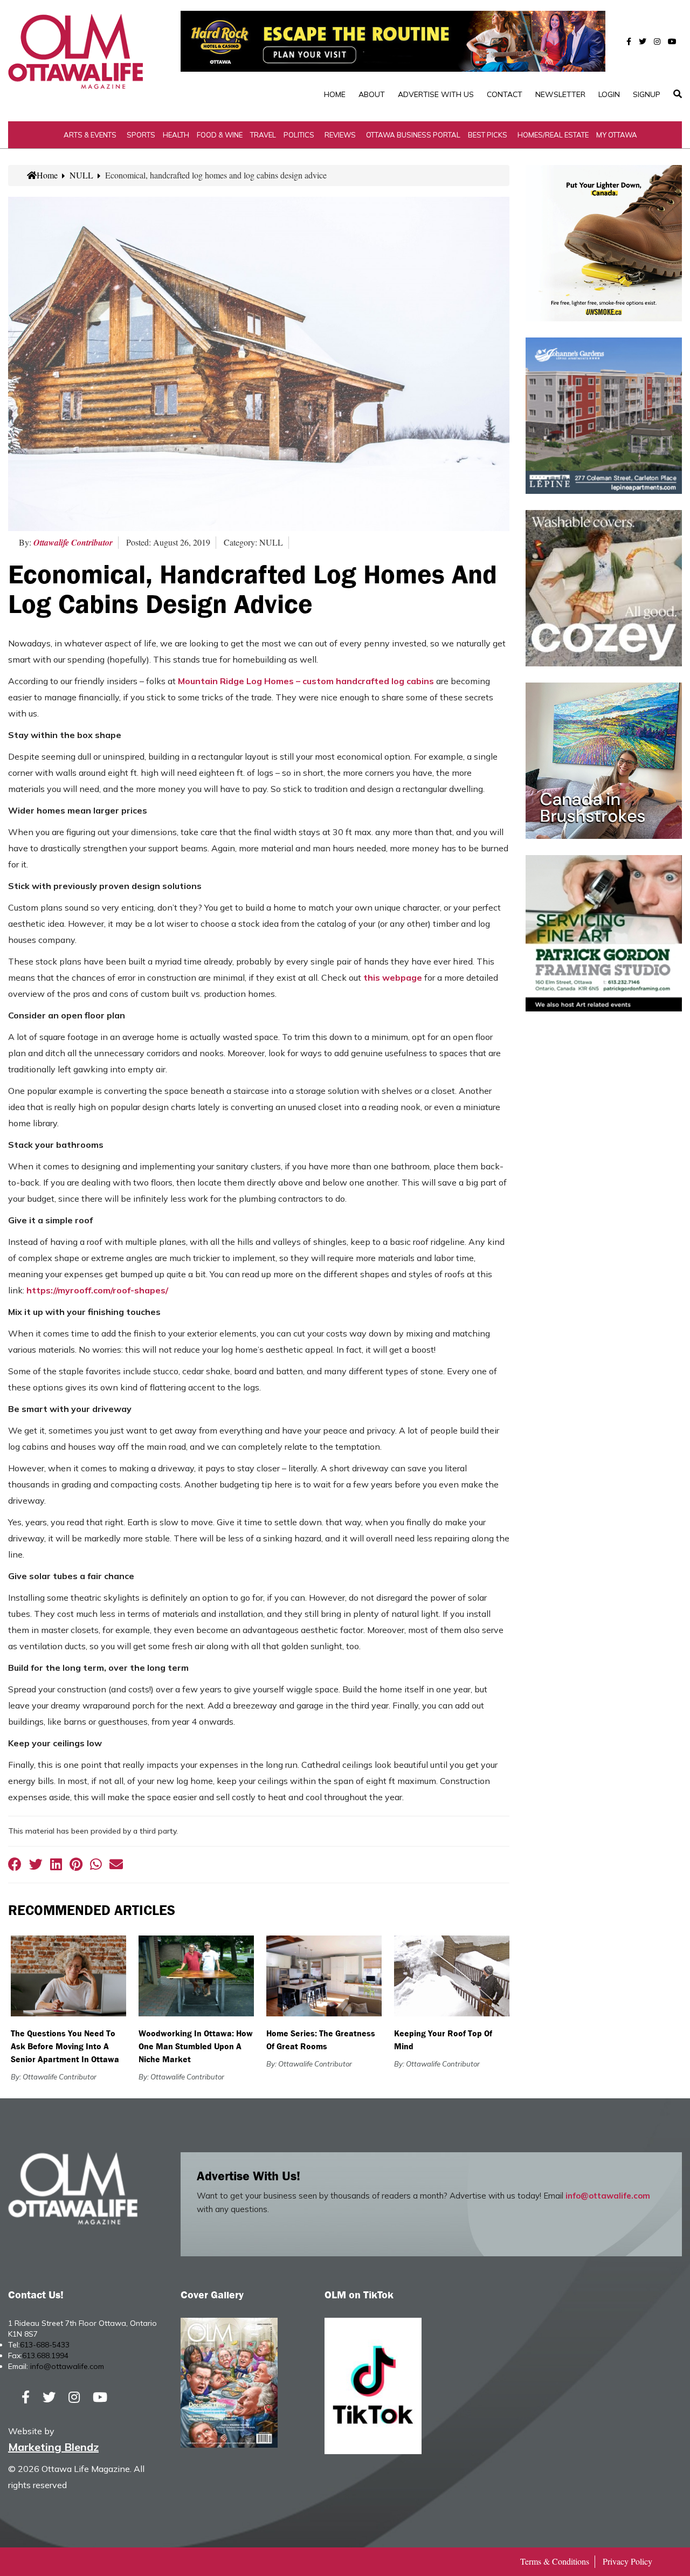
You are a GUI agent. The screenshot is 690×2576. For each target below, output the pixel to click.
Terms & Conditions (555, 2561)
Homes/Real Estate (553, 135)
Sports (141, 135)
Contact (505, 94)
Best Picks (488, 135)
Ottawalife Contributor (73, 542)
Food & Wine (220, 135)
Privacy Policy (627, 2561)
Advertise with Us (436, 94)
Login (609, 94)
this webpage (393, 977)
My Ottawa (617, 135)
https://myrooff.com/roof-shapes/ (97, 1290)
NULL (81, 175)
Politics (299, 135)
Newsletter (560, 94)
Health (176, 135)
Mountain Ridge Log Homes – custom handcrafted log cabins (306, 681)
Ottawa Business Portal (413, 135)
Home (335, 94)
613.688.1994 (45, 2355)
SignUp (647, 94)
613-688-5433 (45, 2345)
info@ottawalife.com (608, 2196)
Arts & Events (90, 135)
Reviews (340, 135)
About (372, 94)
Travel (263, 135)
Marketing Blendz (53, 2447)
